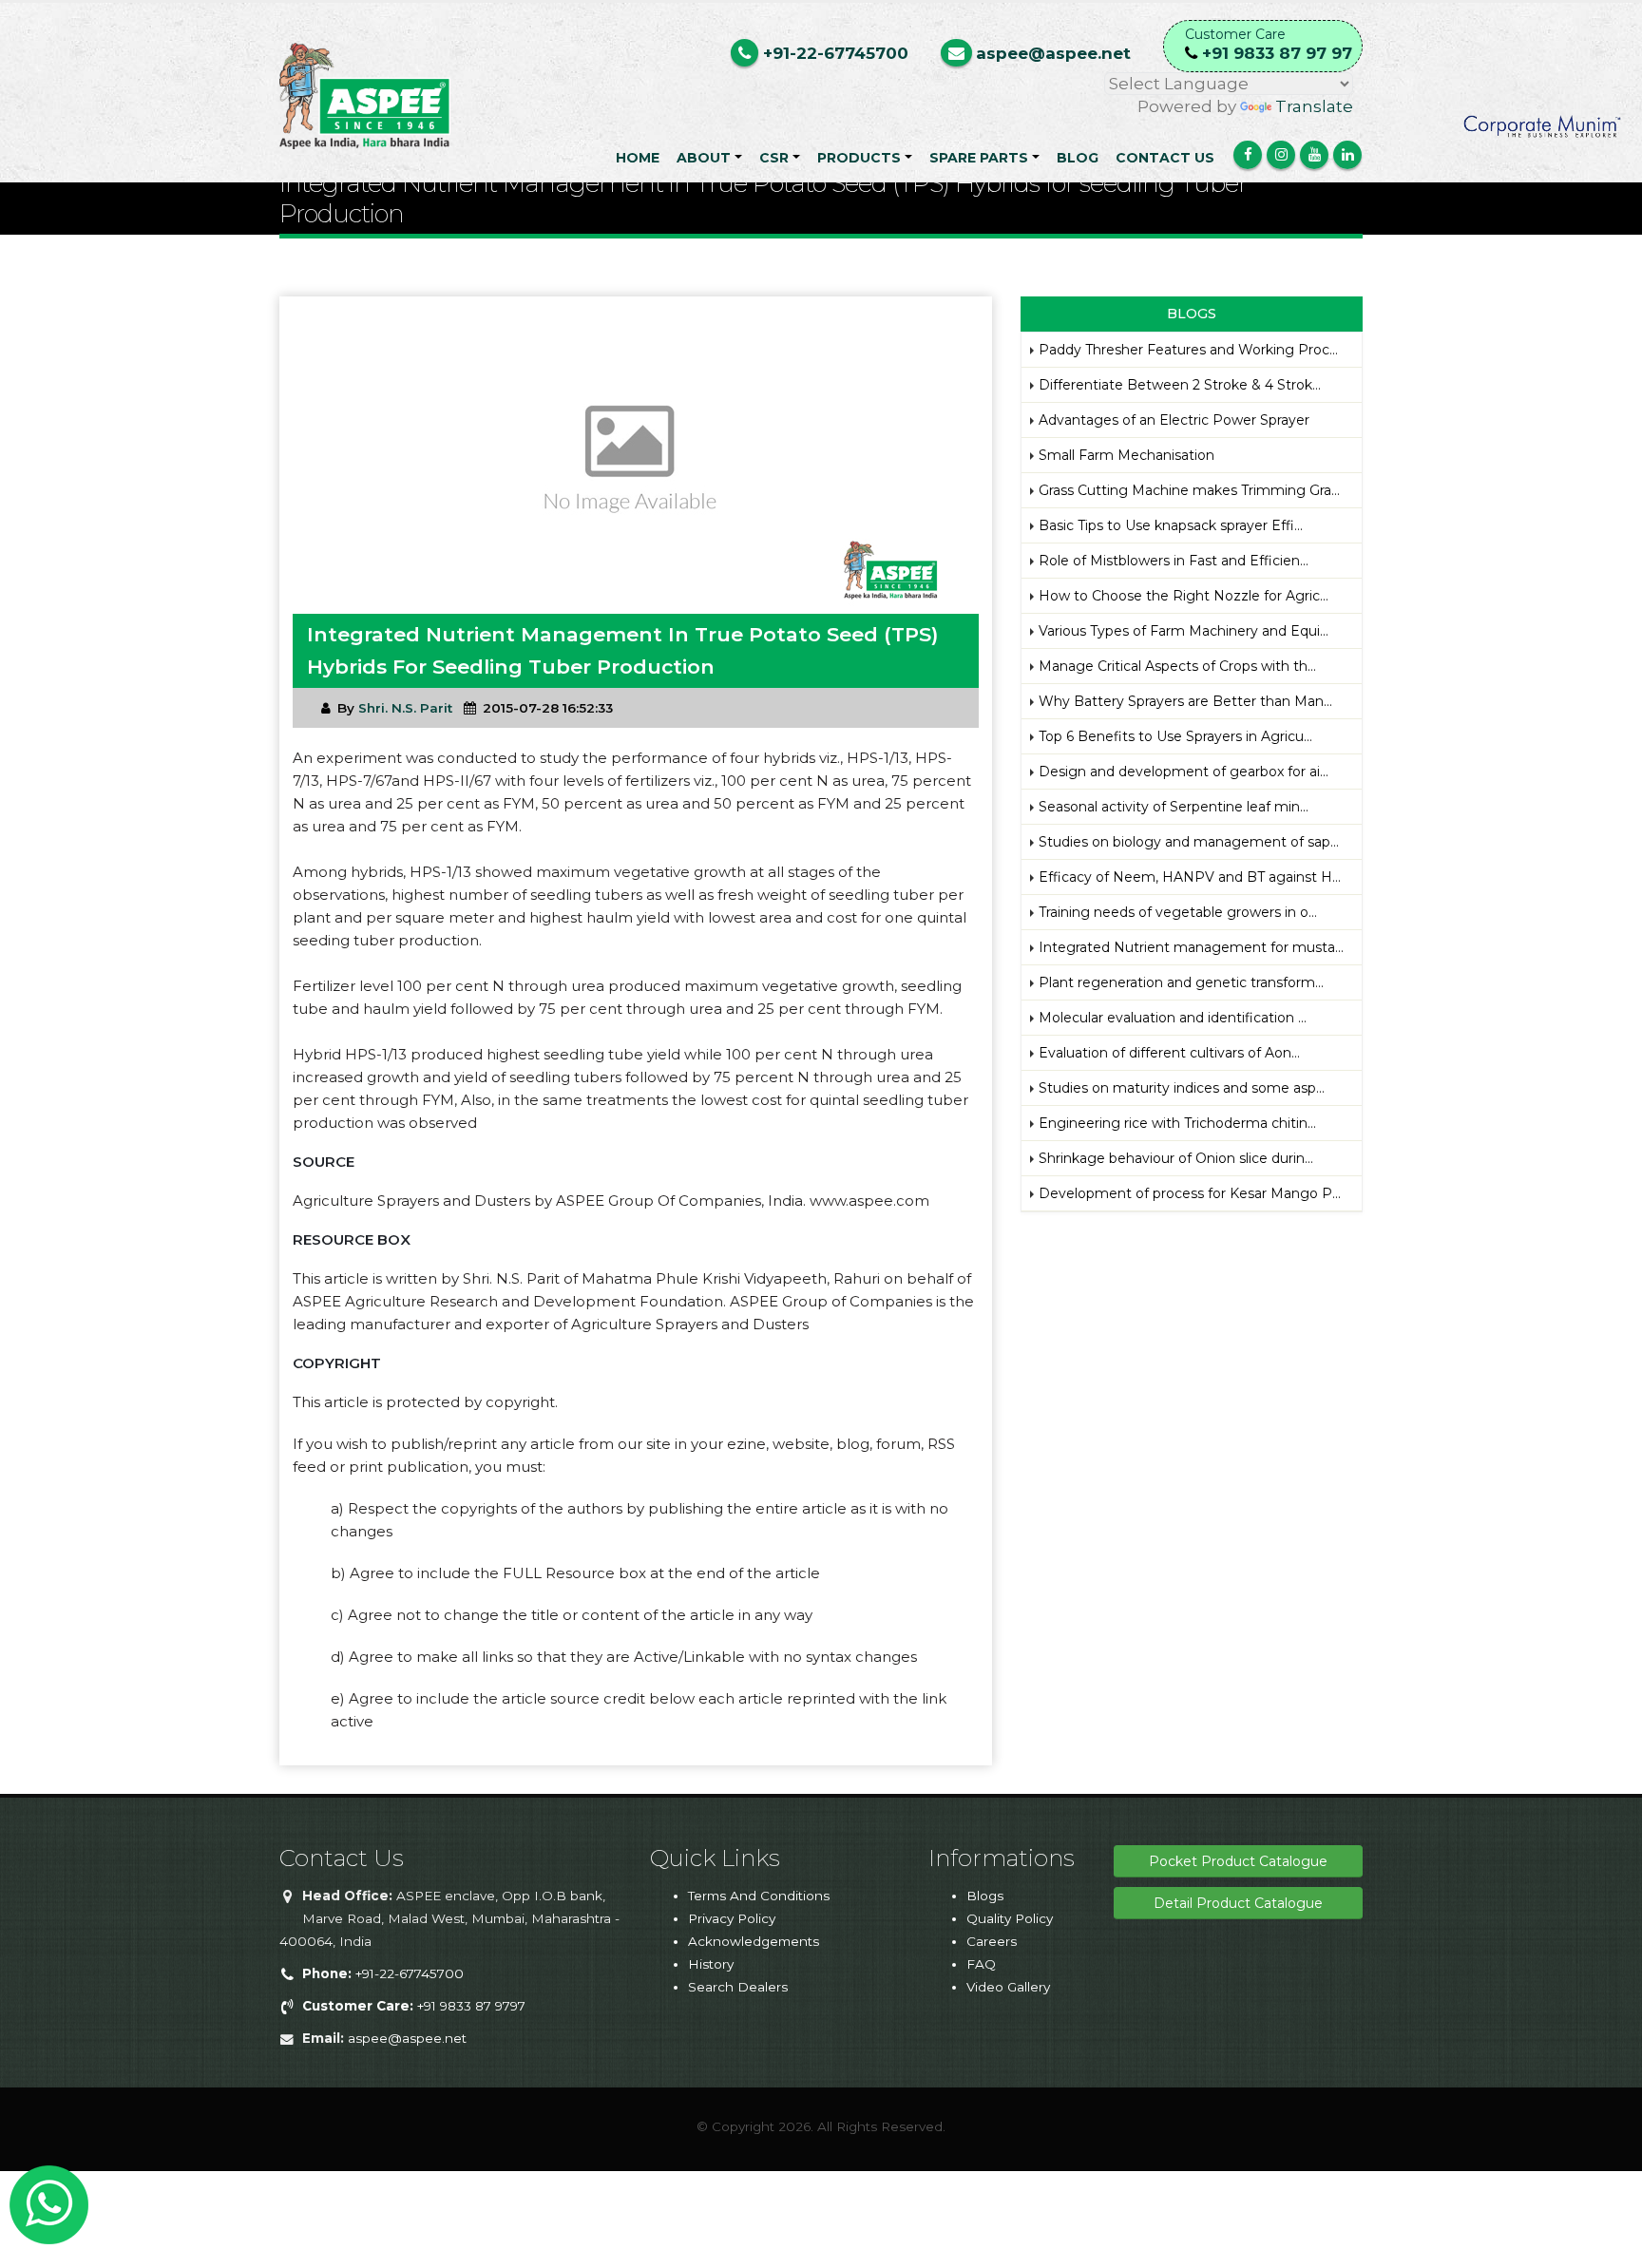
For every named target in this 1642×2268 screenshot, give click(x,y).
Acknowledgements (754, 1941)
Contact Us (1165, 158)
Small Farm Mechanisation (1126, 455)
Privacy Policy (732, 1918)
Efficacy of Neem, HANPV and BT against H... (1190, 877)
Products (859, 158)
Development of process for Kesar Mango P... (1190, 1193)
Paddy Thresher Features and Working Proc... (1188, 350)
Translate (1314, 106)
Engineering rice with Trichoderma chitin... (1177, 1123)
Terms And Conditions (759, 1896)
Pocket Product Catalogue (1238, 1861)
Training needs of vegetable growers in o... (1178, 912)
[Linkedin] (1347, 155)
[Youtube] (1314, 155)
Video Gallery (1008, 1987)
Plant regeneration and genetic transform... (1181, 982)
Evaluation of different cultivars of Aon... (1169, 1053)
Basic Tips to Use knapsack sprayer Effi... (1171, 525)
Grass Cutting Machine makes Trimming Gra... (1189, 490)
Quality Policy (1010, 1918)
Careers (992, 1941)
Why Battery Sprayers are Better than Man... (1185, 701)
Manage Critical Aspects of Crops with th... (1177, 666)
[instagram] (1281, 155)
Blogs (985, 1896)
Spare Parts (979, 158)
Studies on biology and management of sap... (1189, 842)
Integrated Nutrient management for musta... (1191, 947)
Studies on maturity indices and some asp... (1182, 1088)
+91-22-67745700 (383, 1973)
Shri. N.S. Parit (405, 708)
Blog (1078, 158)
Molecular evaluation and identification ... (1173, 1018)
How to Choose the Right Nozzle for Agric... (1184, 596)
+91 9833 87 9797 (414, 2006)
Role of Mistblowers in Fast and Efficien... (1174, 561)
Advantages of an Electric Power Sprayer (1174, 420)
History (711, 1964)
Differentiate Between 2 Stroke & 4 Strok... (1180, 385)
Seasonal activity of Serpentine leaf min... (1174, 807)
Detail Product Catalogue (1238, 1903)
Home (638, 158)
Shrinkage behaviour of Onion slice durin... (1176, 1158)
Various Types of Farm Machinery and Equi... (1184, 631)
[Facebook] (1248, 155)
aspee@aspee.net (407, 2038)
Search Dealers (738, 1987)
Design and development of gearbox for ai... (1184, 772)
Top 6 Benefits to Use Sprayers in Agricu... (1175, 736)
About (704, 158)
